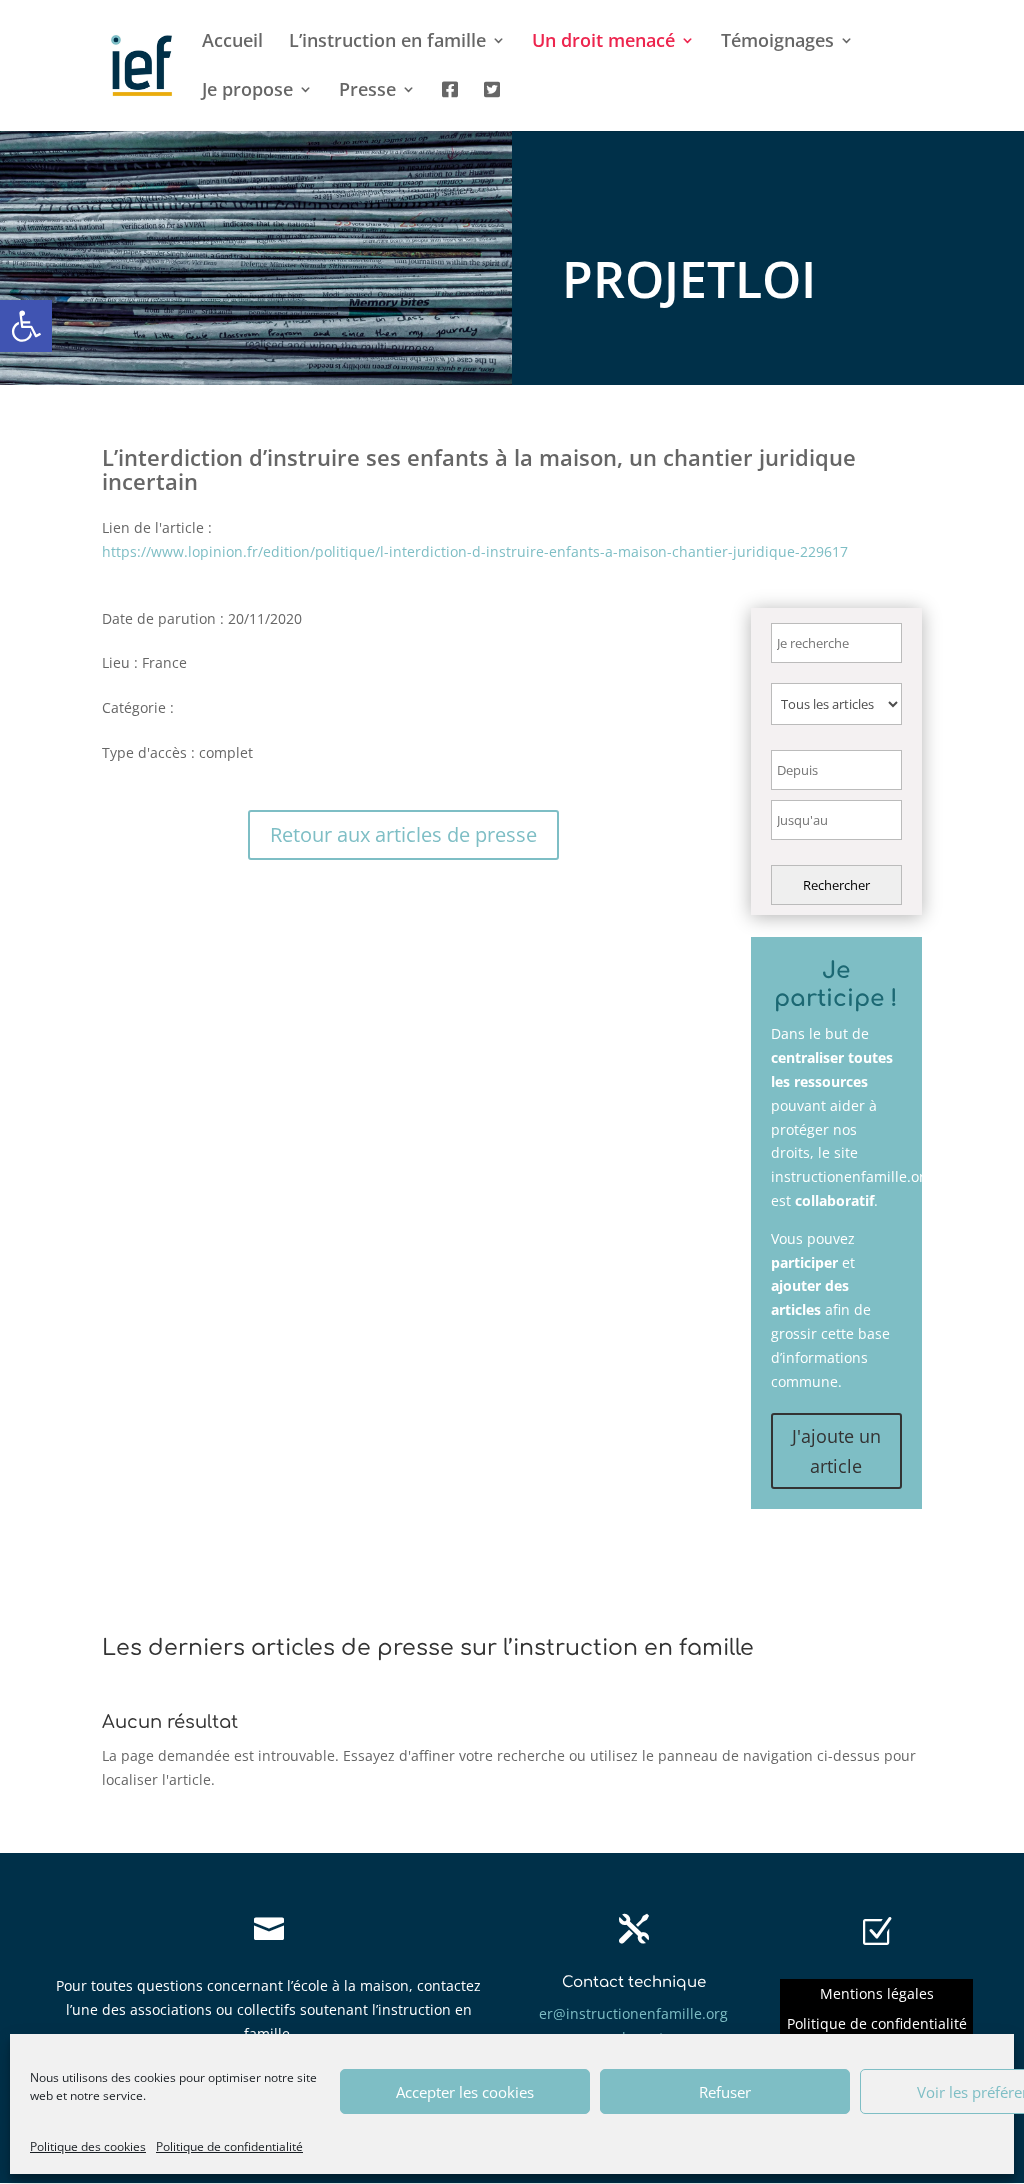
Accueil (232, 42)
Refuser (725, 2092)
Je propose (247, 91)
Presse (367, 91)
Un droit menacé (603, 42)
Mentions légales (877, 1995)
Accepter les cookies (465, 2092)
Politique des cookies (88, 2146)
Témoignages (777, 42)
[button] (26, 326)
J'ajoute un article (836, 1451)
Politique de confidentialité (229, 2146)
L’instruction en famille (387, 42)
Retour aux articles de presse (403, 834)
